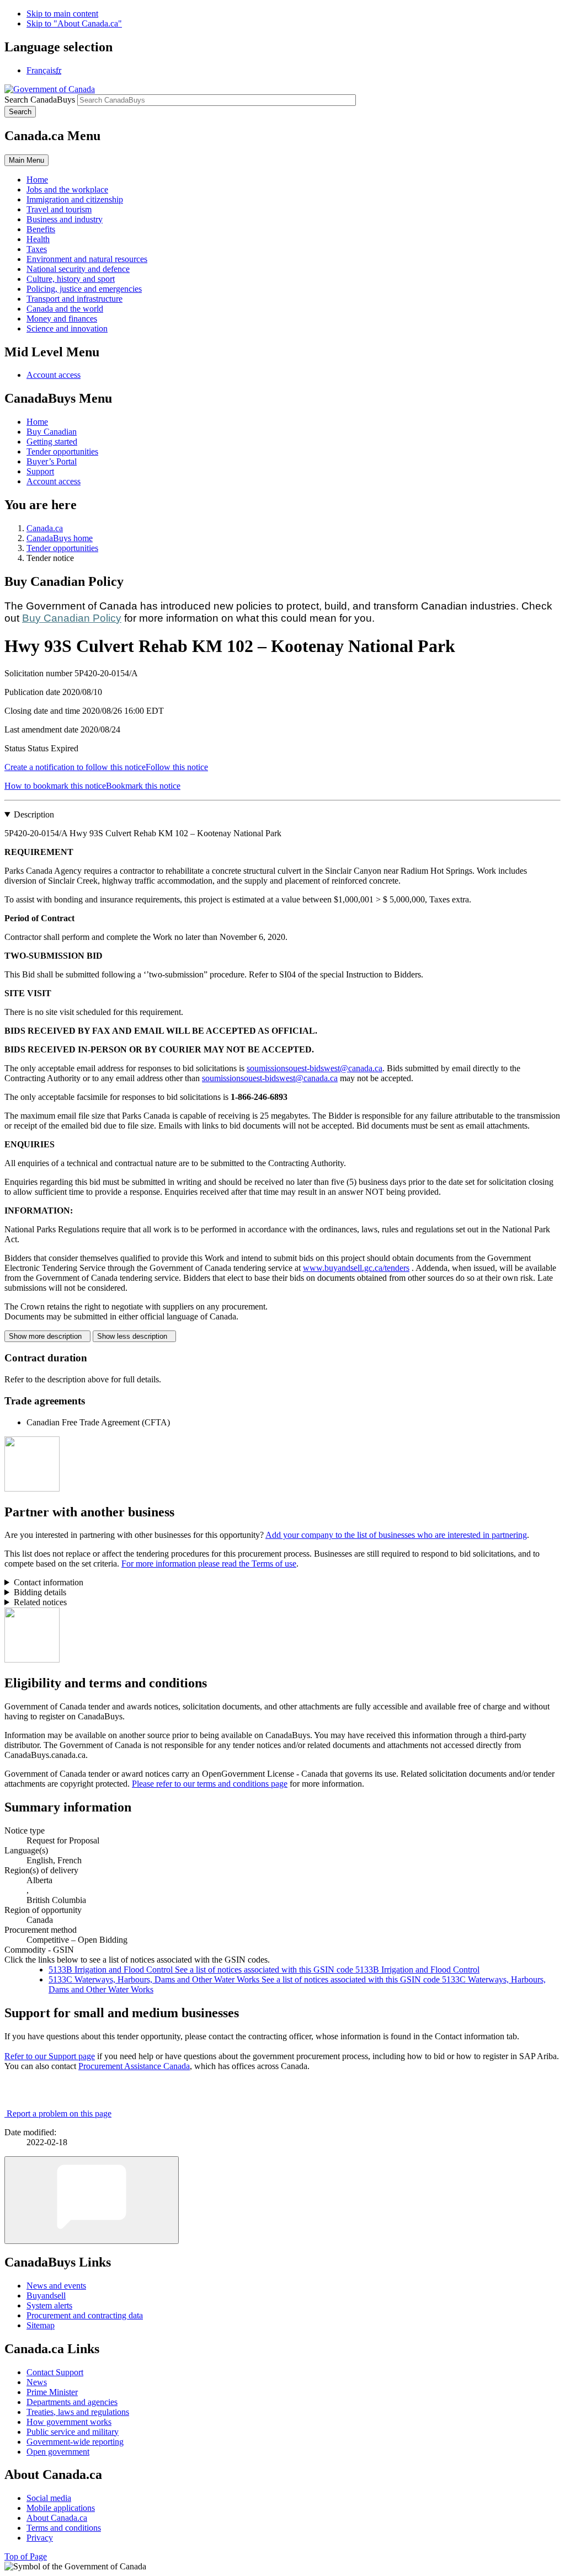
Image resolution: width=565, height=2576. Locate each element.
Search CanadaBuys (40, 100)
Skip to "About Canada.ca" (74, 23)
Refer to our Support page (50, 2056)
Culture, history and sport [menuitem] (71, 279)
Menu (26, 160)
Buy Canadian (52, 432)
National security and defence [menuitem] (78, 269)
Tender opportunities (62, 451)
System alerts (49, 2305)
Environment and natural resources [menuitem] (87, 259)
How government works (69, 2422)
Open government (58, 2452)
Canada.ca (45, 528)
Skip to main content (62, 14)
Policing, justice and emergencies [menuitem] (84, 289)
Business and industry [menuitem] (65, 219)
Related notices (40, 1602)
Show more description (47, 1336)
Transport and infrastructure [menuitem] (74, 299)
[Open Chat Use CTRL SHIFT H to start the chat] (92, 2200)
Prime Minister (52, 2392)
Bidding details (40, 1592)
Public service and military (73, 2432)
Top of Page (26, 2556)
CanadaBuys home (60, 538)
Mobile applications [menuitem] (61, 2508)
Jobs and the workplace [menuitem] (67, 189)
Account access (54, 375)
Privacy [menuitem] (40, 2538)
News (37, 2382)
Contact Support (55, 2372)
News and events (56, 2286)
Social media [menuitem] (49, 2498)
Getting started (52, 442)
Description (34, 814)
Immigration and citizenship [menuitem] (75, 199)
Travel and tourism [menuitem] (59, 209)
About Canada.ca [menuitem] (57, 2518)
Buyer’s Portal (52, 461)
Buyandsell (46, 2296)
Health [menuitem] (38, 239)
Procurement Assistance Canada (134, 2066)
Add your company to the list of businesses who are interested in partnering (396, 1535)
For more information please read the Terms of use (209, 1564)
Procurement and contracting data (85, 2315)
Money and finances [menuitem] (62, 319)
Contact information (49, 1582)
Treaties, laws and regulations (78, 2412)
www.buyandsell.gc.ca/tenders (356, 1268)
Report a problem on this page (59, 2113)
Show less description (134, 1336)
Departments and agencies (72, 2402)
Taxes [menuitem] (37, 249)
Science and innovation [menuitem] (67, 328)
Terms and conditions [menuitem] (64, 2528)
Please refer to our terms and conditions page (210, 1784)
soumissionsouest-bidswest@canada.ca (315, 1068)
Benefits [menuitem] (41, 229)
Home (37, 422)
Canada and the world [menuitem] (65, 309)
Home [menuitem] (37, 180)
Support (40, 471)
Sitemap (41, 2325)
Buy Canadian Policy (72, 618)
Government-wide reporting (75, 2442)
